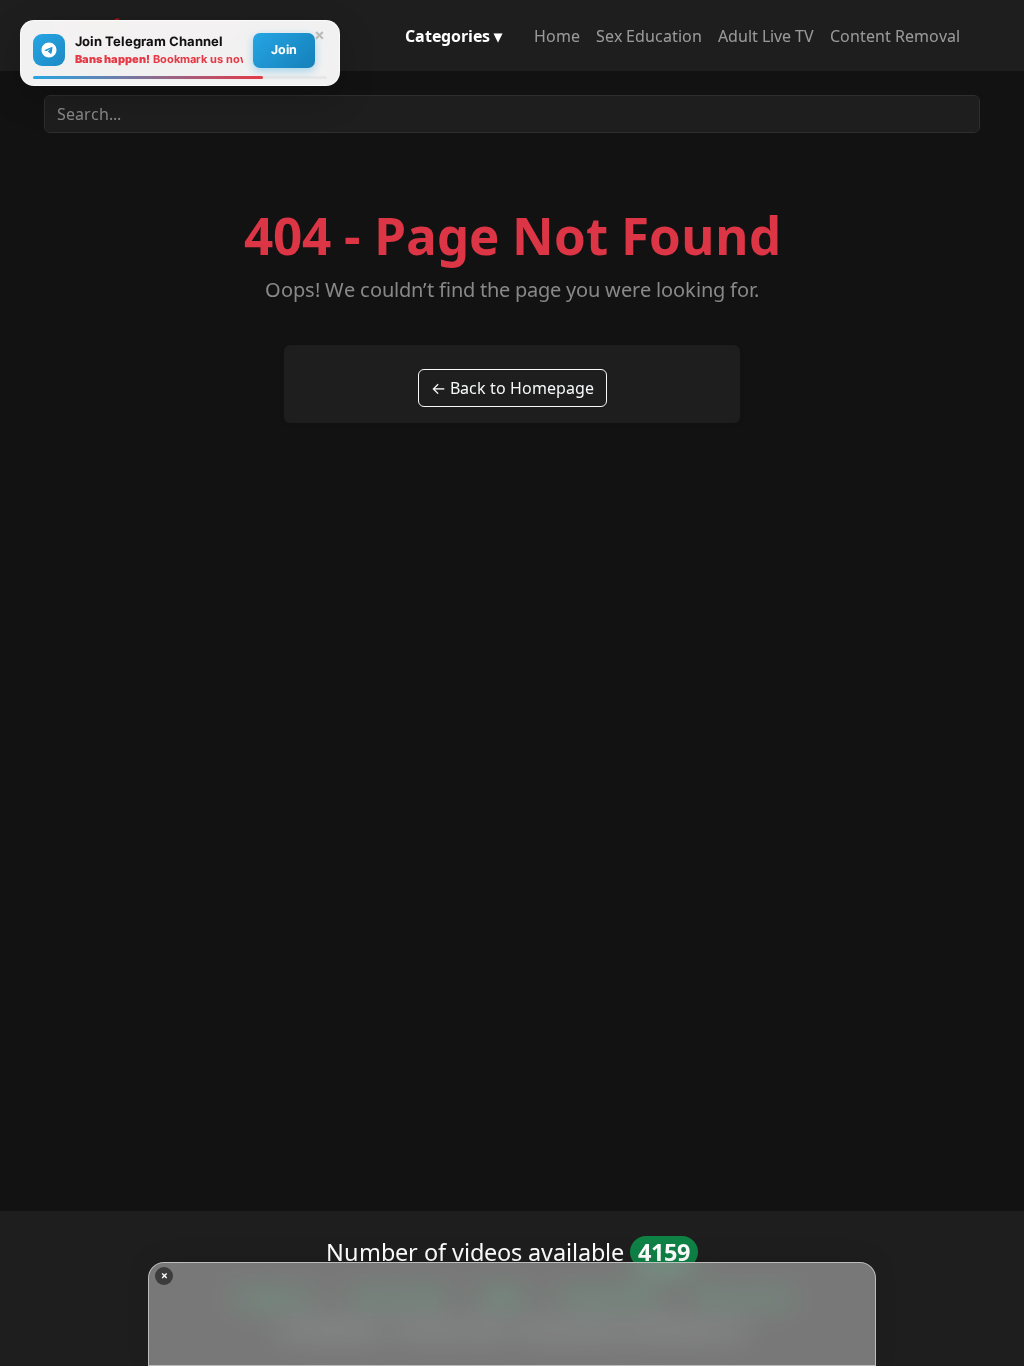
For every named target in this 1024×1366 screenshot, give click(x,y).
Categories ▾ (453, 36)
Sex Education (649, 36)
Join (284, 49)
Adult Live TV (766, 36)
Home (557, 36)
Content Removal (895, 36)
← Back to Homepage (512, 388)
